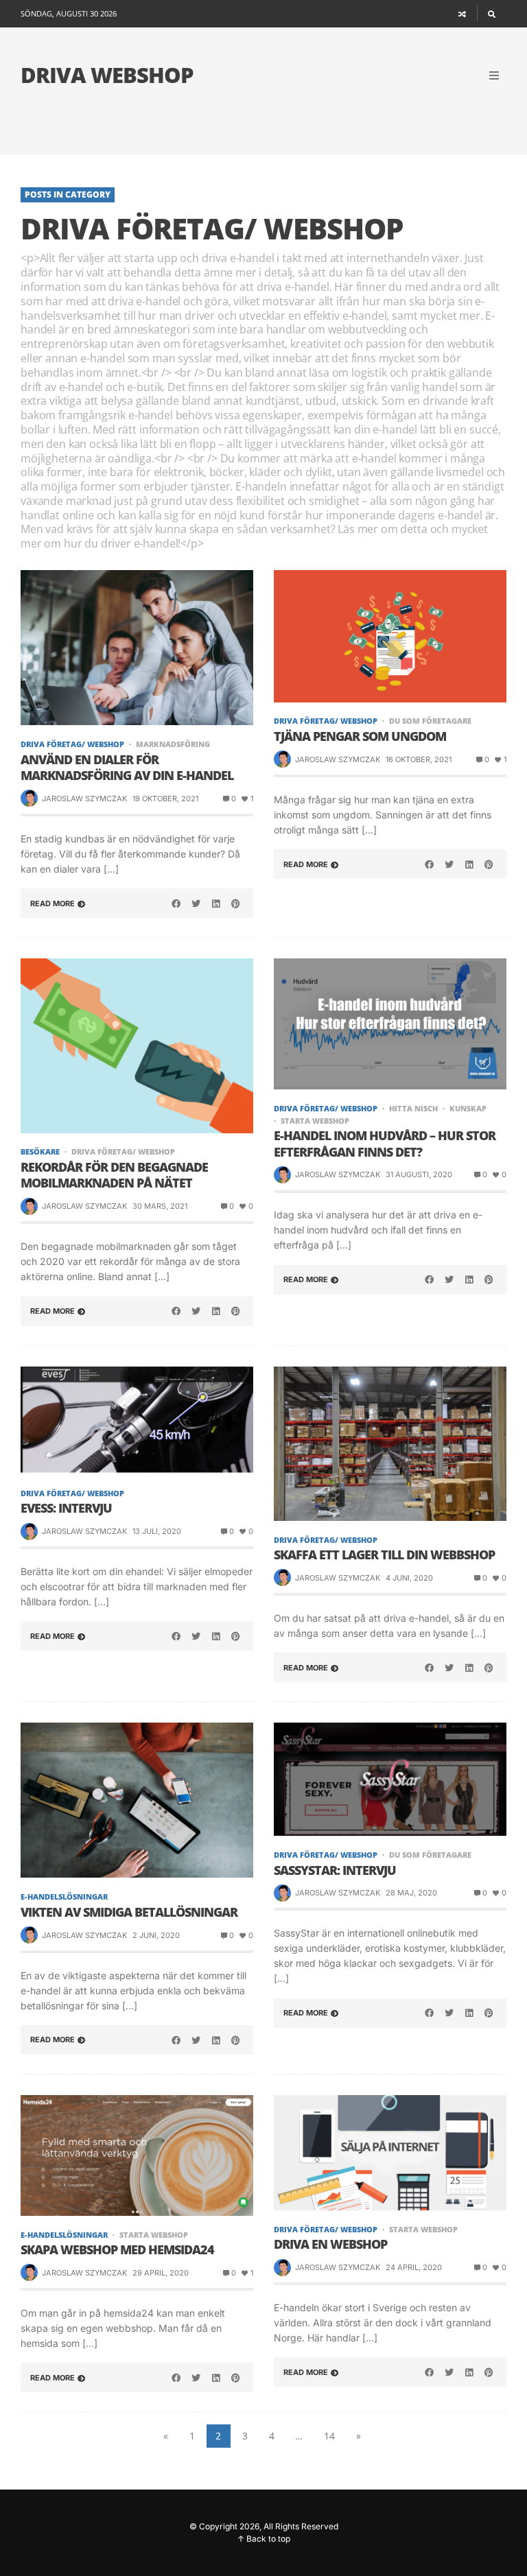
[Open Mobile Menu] (494, 75)
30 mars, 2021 (160, 1206)
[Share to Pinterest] (235, 903)
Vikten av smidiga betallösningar (129, 1912)
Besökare (40, 1151)
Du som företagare (430, 721)
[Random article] (462, 14)
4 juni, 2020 (409, 1578)
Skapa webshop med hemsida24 (117, 2250)
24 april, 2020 (414, 2267)
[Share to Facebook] (176, 903)
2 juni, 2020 (156, 1935)
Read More (52, 903)
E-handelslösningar (64, 1896)
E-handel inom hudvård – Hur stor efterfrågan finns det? (385, 1144)
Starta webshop (315, 1121)
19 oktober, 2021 (165, 799)
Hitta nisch (413, 1108)
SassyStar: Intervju (335, 1870)
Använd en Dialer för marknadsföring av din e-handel (127, 768)
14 (329, 2436)
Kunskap (468, 1108)
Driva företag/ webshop (72, 744)
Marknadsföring (173, 744)
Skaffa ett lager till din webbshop (384, 1555)
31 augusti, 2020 (419, 1174)
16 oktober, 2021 (419, 759)
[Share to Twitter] (196, 903)
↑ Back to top (264, 2539)
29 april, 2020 (161, 2273)
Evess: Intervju (66, 1508)
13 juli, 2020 (157, 1531)
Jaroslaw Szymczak (84, 799)
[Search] (492, 14)
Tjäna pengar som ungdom (360, 736)
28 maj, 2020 (411, 1893)
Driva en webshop (330, 2244)
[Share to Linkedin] (215, 903)
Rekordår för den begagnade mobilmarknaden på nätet (114, 1175)
